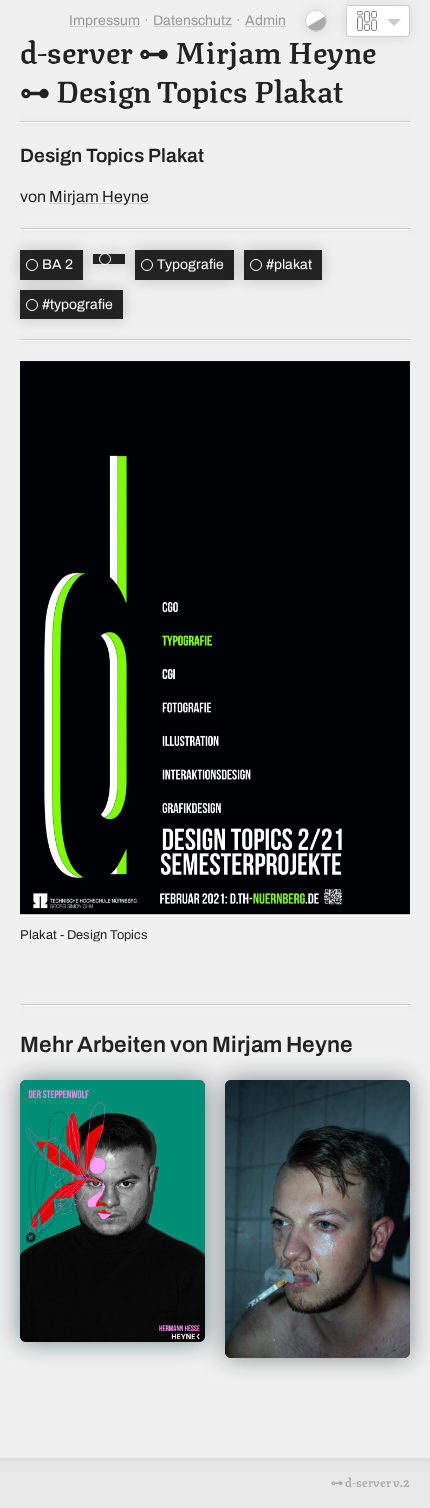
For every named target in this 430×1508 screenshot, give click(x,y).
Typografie (190, 264)
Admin (265, 20)
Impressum (104, 20)
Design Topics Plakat (199, 88)
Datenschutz (192, 20)
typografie (77, 304)
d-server (76, 49)
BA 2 (57, 264)
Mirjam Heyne (275, 49)
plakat (289, 264)
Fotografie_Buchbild (113, 1211)
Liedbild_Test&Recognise (317, 1219)
